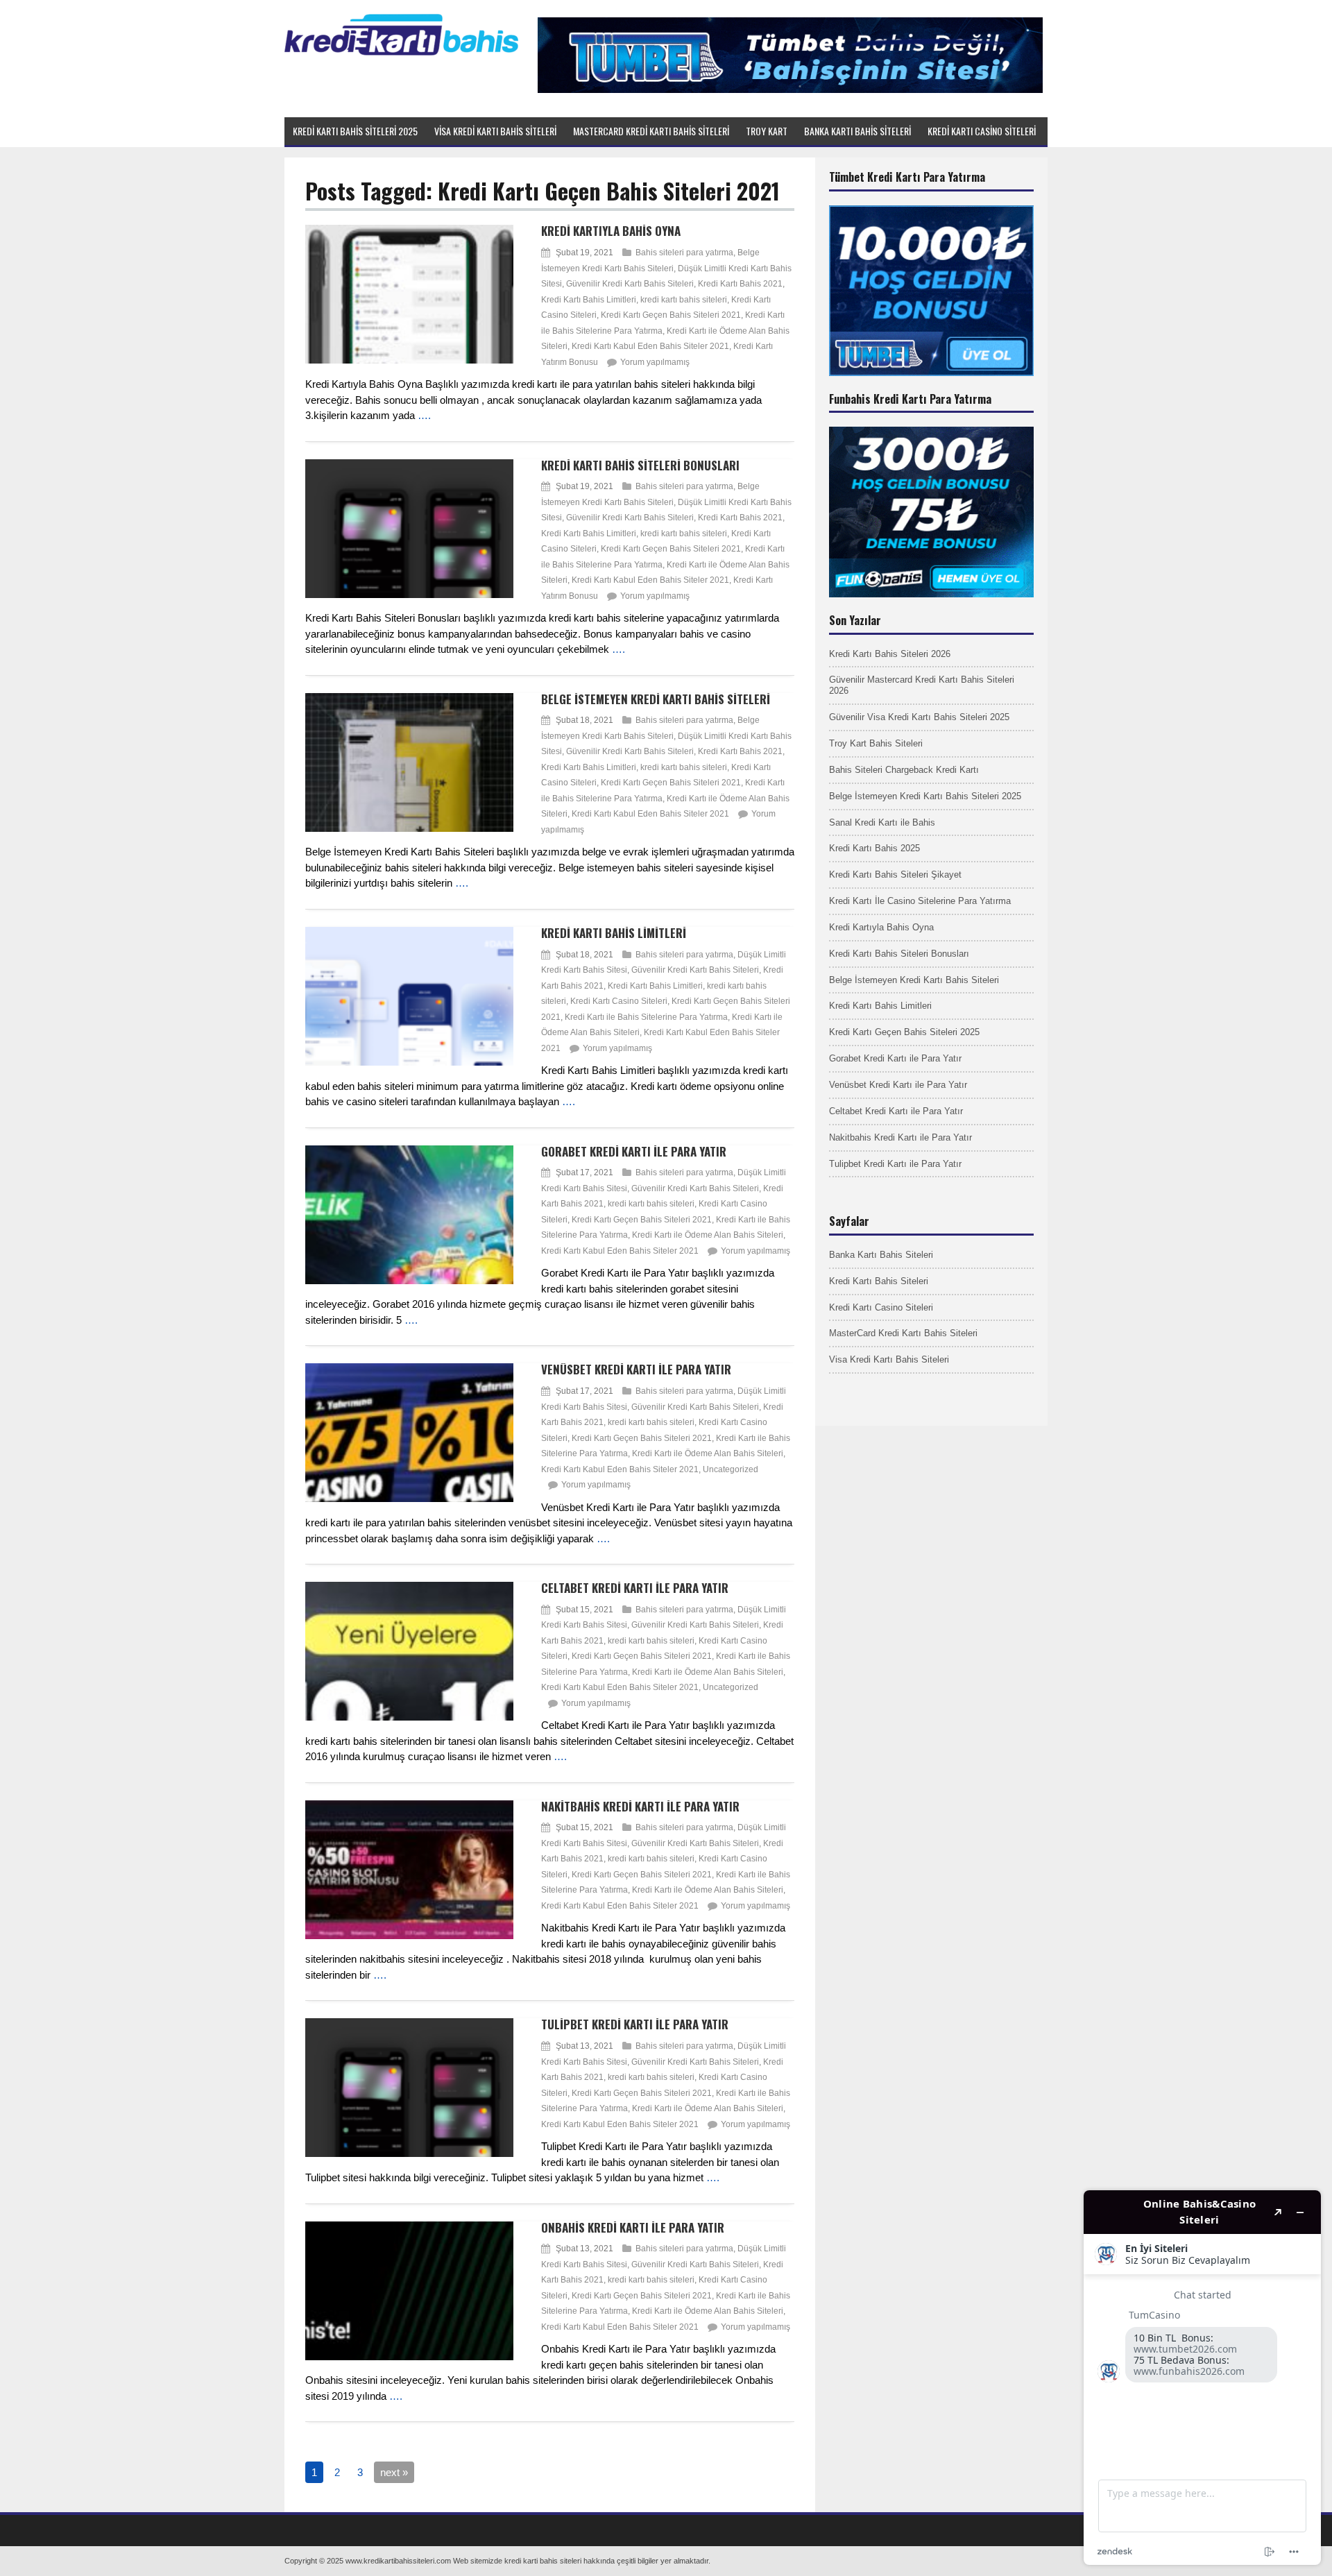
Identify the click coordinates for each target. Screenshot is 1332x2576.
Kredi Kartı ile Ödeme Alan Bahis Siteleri (708, 1235)
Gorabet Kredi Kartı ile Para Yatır (634, 1151)
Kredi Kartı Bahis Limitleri (589, 300)
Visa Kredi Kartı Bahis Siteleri (889, 1359)
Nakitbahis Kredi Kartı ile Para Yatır (640, 1806)
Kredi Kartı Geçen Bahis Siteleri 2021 (671, 315)
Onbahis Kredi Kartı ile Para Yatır (633, 2227)
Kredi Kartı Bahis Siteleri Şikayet (895, 875)
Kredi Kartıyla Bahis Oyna (611, 231)
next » (394, 2472)
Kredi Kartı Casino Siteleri (619, 1001)
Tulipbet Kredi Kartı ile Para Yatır (635, 2024)
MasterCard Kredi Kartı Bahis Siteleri (903, 1333)
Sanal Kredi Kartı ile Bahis (882, 822)
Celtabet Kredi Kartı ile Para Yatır (635, 1588)
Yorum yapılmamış (655, 362)
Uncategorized (731, 1469)
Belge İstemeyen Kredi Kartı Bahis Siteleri (656, 699)
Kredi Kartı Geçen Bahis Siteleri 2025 (904, 1032)
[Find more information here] (1202, 2378)
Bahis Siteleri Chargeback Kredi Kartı (904, 770)
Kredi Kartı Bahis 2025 (874, 848)
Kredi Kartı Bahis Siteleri (879, 1281)
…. (424, 415)
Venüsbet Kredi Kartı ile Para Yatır (636, 1369)
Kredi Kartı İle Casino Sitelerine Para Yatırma (920, 901)
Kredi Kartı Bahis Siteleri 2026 (890, 654)
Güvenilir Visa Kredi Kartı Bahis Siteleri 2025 (919, 717)
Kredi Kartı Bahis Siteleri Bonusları (640, 465)
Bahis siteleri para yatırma (684, 253)
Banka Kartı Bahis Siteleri (881, 1255)
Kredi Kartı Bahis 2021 (740, 284)
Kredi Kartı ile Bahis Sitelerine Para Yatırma (646, 1017)
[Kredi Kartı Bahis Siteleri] (401, 53)
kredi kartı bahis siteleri (684, 300)
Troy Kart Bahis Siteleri (876, 743)
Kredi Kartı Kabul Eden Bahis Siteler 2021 (650, 346)
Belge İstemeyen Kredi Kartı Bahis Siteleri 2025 (925, 796)
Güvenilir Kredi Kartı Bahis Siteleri (630, 284)
